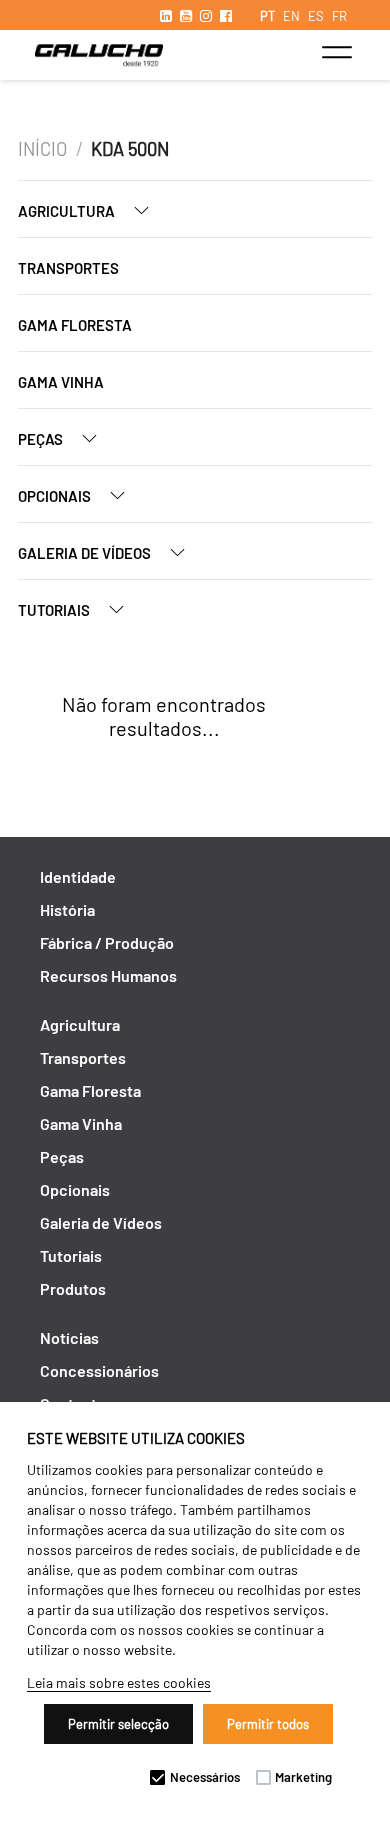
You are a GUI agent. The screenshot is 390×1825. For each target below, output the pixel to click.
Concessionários (99, 1370)
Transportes (68, 268)
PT (267, 16)
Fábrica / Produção (107, 942)
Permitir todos (268, 1724)
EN (291, 16)
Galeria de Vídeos (86, 553)
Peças (42, 439)
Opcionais (56, 496)
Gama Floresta (75, 325)
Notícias (69, 1337)
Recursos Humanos (108, 975)
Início (42, 149)
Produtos (73, 1288)
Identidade (78, 876)
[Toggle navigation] (336, 52)
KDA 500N (130, 149)
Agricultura (68, 211)
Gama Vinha (61, 382)
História (67, 909)
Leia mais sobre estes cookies (119, 1682)
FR (339, 16)
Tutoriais (55, 610)
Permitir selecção (118, 1724)
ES (316, 16)
